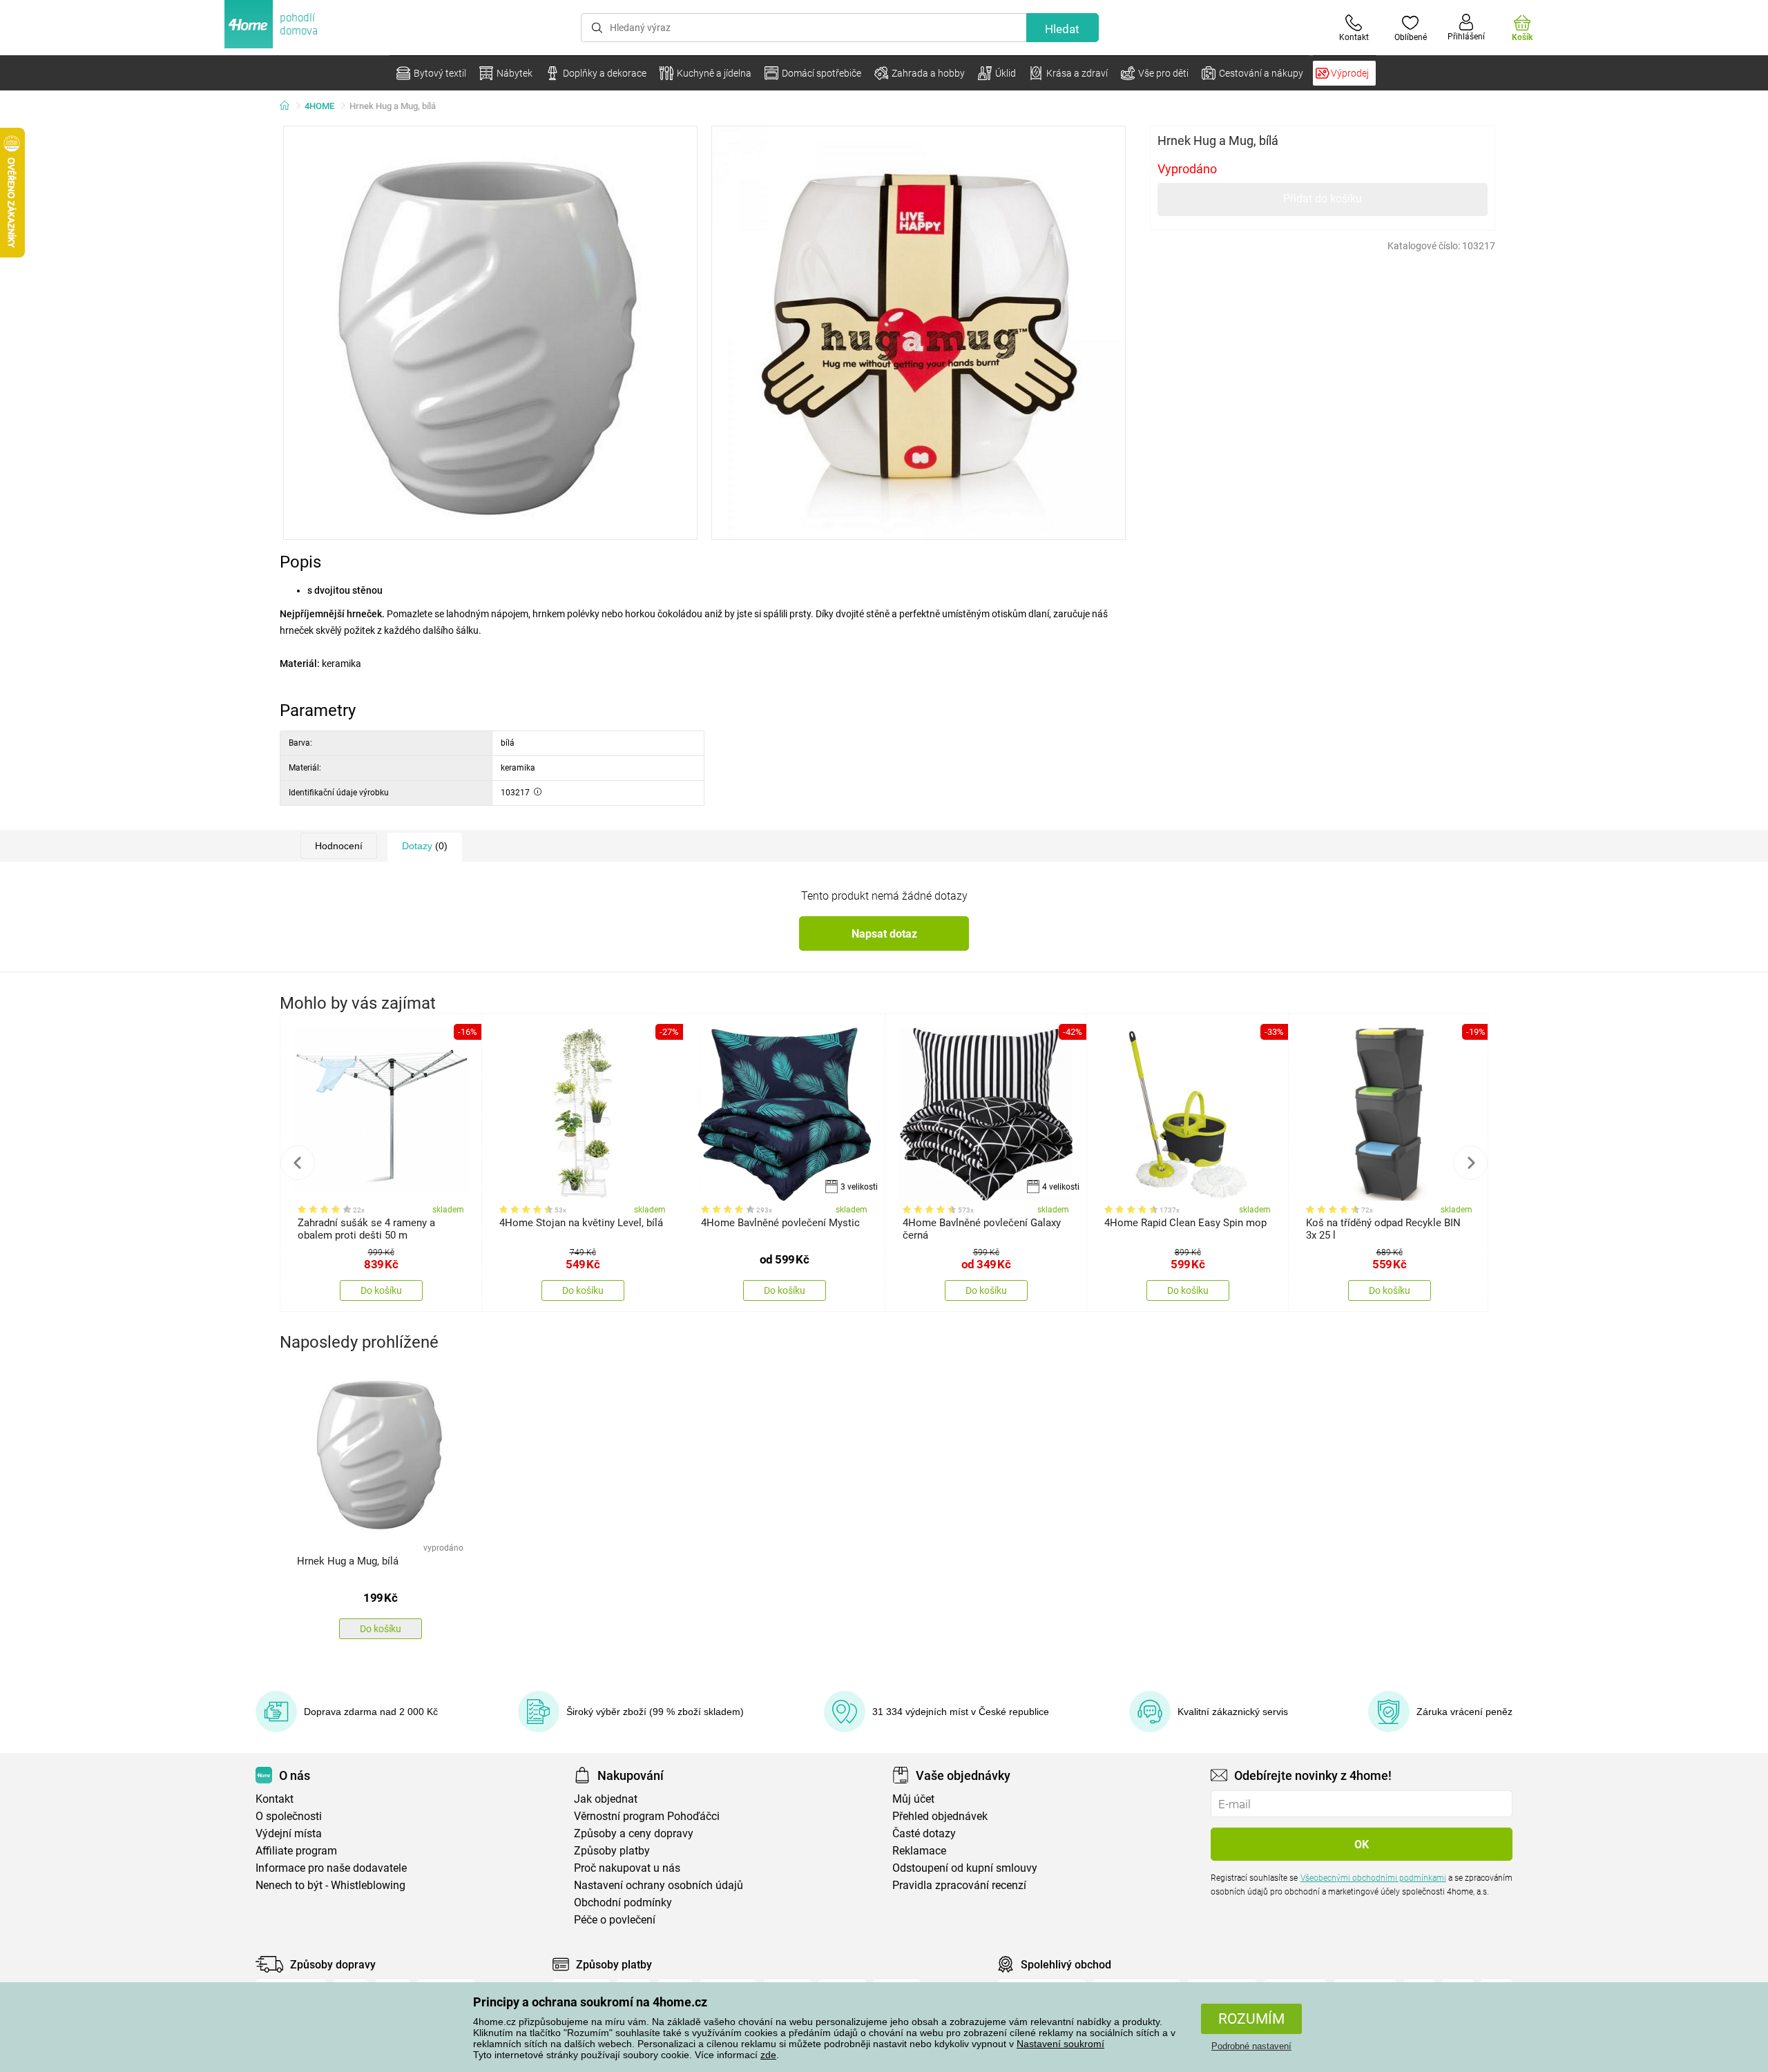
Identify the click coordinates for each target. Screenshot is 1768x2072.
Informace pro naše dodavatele (331, 1868)
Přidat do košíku (1323, 199)
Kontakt (275, 1799)
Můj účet (913, 1799)
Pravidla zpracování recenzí (959, 1885)
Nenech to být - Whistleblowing (330, 1885)
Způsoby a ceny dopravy (634, 1833)
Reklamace (919, 1851)
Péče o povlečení (615, 1920)
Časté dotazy (924, 1833)
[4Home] (289, 106)
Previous (298, 1163)
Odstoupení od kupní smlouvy (965, 1868)
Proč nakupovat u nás (627, 1868)
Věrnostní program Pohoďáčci (647, 1816)
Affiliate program (296, 1851)
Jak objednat (606, 1799)
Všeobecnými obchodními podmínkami (1373, 1878)
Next (1470, 1163)
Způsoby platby (612, 1851)
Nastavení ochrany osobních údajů (659, 1885)
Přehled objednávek (940, 1816)
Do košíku (381, 1290)
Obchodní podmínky (623, 1902)
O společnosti (289, 1816)
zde (768, 2055)
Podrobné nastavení (1251, 2046)
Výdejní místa (289, 1833)
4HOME (319, 106)
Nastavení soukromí (1060, 2044)
